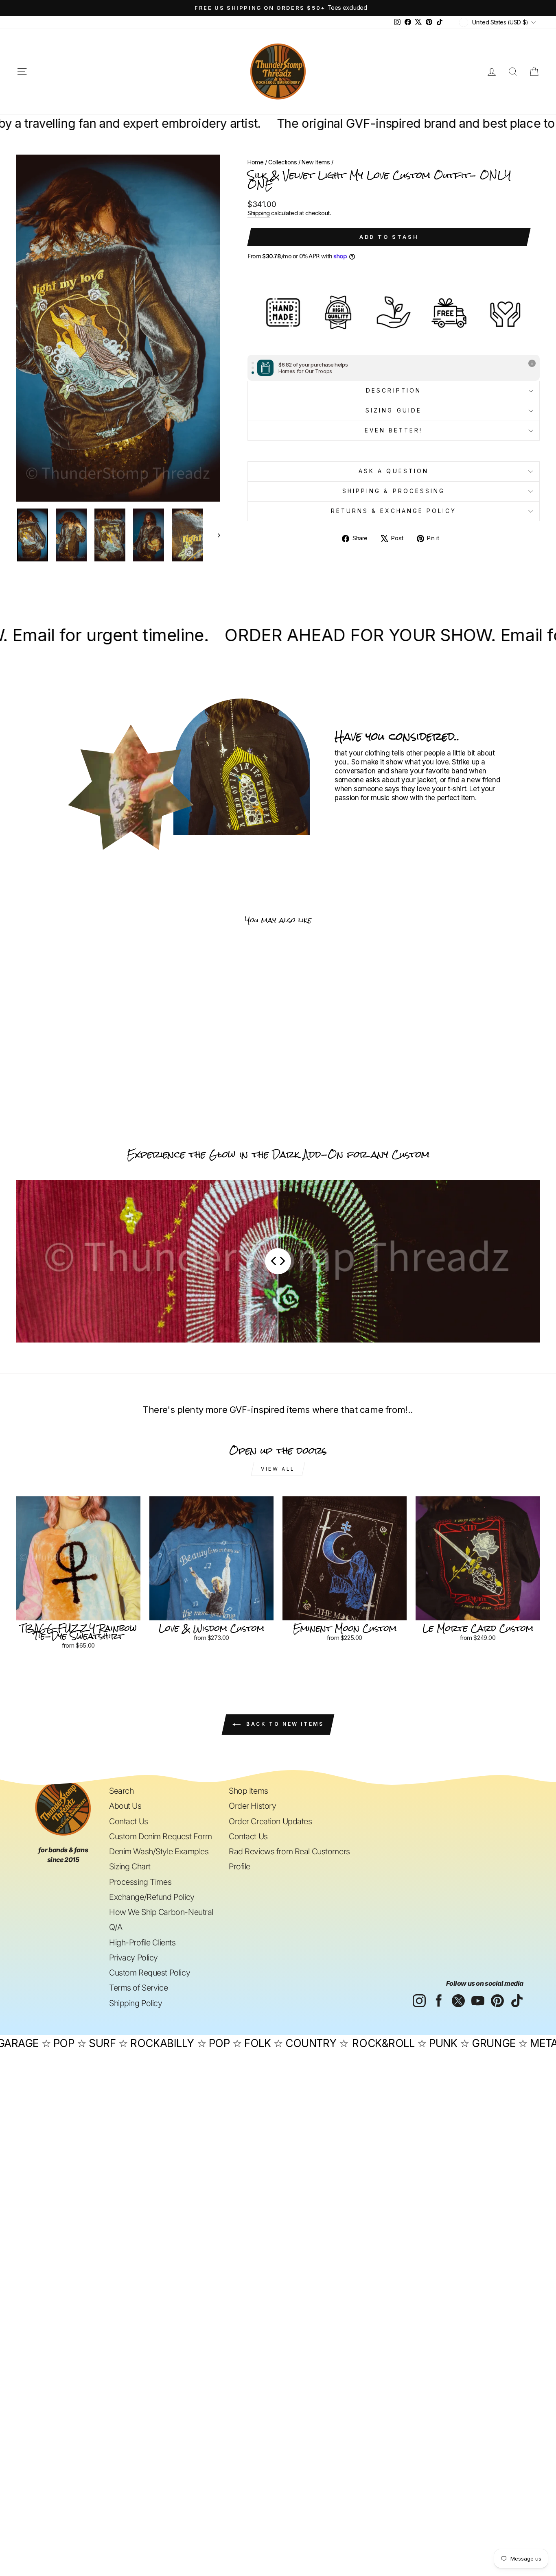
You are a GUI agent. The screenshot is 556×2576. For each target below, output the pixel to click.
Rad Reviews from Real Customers (289, 1851)
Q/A (116, 1927)
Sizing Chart (130, 1867)
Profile (240, 1867)
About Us (125, 1806)
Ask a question (394, 471)
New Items (316, 162)
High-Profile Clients (142, 1943)
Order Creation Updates (270, 1821)
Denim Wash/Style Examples (159, 1851)
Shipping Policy (136, 2003)
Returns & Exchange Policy (394, 511)
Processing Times (140, 1882)
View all (278, 1469)
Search (121, 1791)
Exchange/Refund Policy (152, 1897)
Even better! (394, 430)
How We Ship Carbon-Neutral (161, 1912)
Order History (252, 1806)
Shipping (259, 213)
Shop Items (248, 1791)
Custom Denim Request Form (160, 1836)
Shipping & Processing (394, 491)
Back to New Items (284, 1724)
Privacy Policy (134, 1958)
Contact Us (129, 1821)
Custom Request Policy (150, 1973)
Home (255, 162)
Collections (282, 162)
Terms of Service (138, 1988)
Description (394, 391)
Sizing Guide (394, 410)
